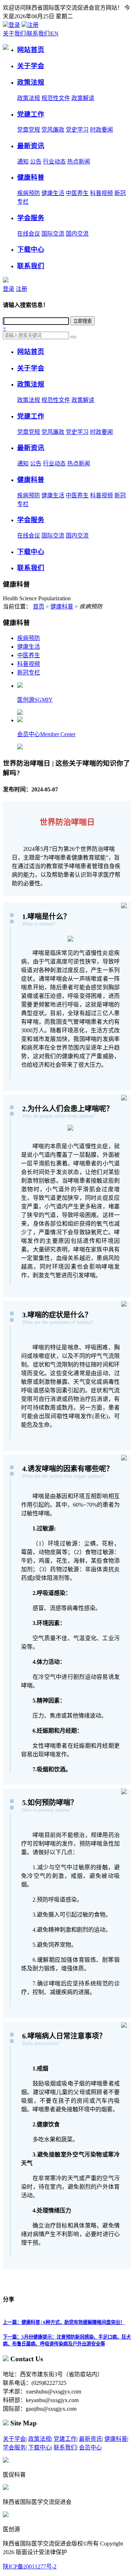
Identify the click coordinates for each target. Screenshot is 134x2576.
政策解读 (83, 98)
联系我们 (38, 34)
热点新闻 (79, 162)
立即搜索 (83, 321)
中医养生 (77, 193)
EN (55, 34)
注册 (33, 25)
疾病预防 (29, 193)
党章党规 (29, 130)
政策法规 (29, 98)
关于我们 (14, 34)
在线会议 (29, 234)
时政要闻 (101, 130)
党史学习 (77, 130)
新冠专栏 (29, 673)
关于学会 (14, 2439)
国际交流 (53, 234)
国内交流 (77, 234)
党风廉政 (53, 130)
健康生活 (53, 193)
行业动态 (54, 162)
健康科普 (62, 607)
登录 (14, 25)
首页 (39, 607)
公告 (36, 162)
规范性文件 (56, 98)
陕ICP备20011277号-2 (30, 2566)
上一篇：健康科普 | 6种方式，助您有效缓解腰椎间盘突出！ (64, 2322)
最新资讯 (90, 2439)
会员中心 (90, 2447)
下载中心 (40, 2447)
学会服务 (14, 2447)
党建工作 (65, 2439)
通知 (23, 162)
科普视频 (101, 193)
